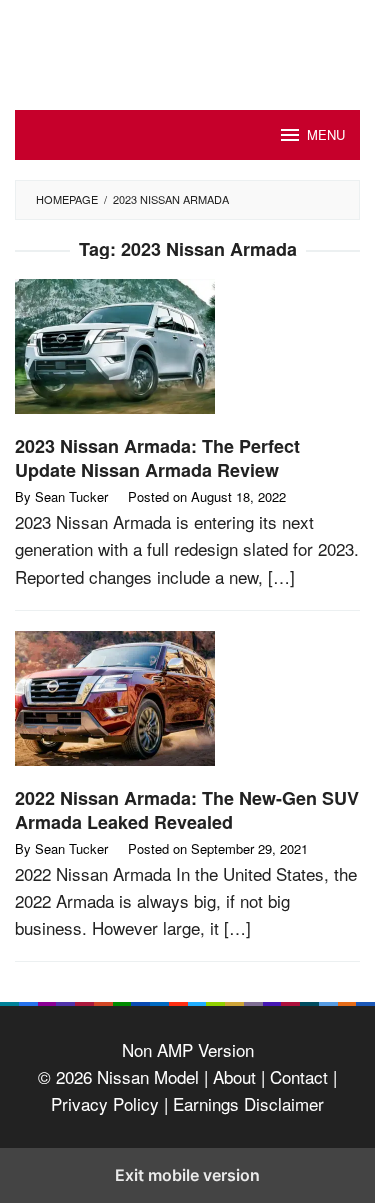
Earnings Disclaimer (246, 1103)
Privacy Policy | (109, 1103)
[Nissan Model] (187, 41)
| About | (234, 1076)
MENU (326, 134)
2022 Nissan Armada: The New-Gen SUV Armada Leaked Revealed (187, 810)
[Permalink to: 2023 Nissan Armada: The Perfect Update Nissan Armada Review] (187, 353)
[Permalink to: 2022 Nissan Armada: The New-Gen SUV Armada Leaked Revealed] (187, 705)
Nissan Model (148, 1076)
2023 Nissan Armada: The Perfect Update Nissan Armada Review (157, 458)
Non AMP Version (188, 1049)
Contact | (301, 1076)
